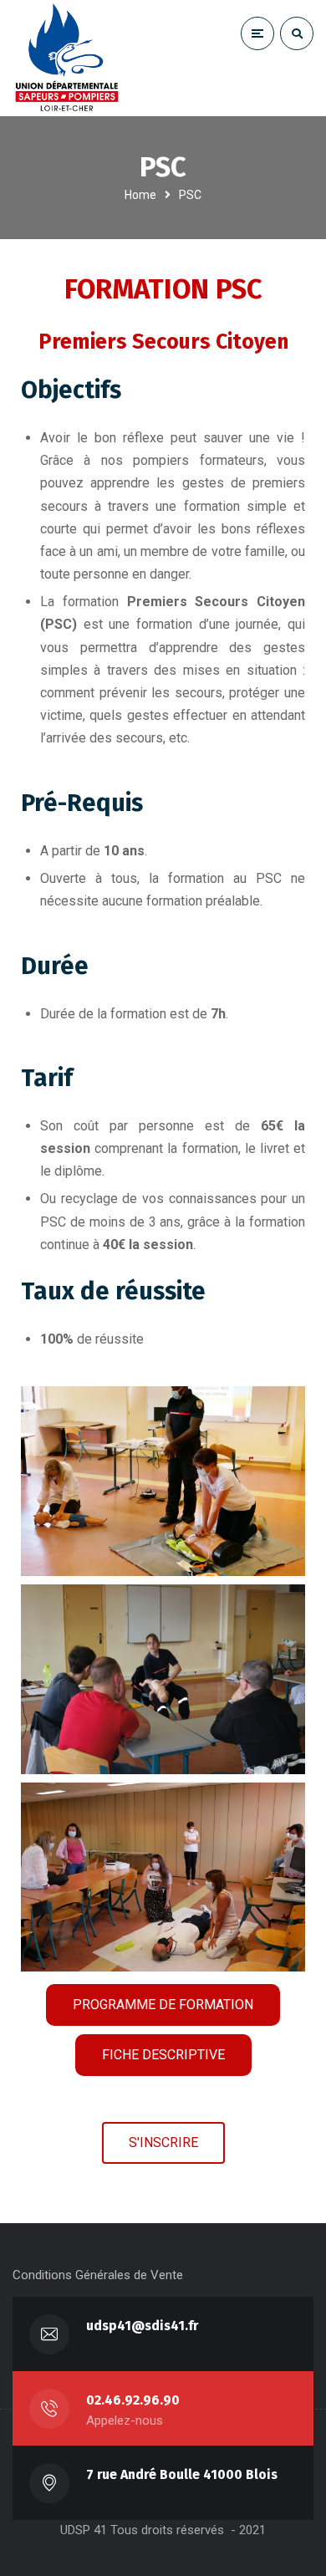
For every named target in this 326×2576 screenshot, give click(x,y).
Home (140, 195)
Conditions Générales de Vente (98, 2275)
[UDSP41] (67, 58)
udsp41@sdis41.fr (142, 2326)
